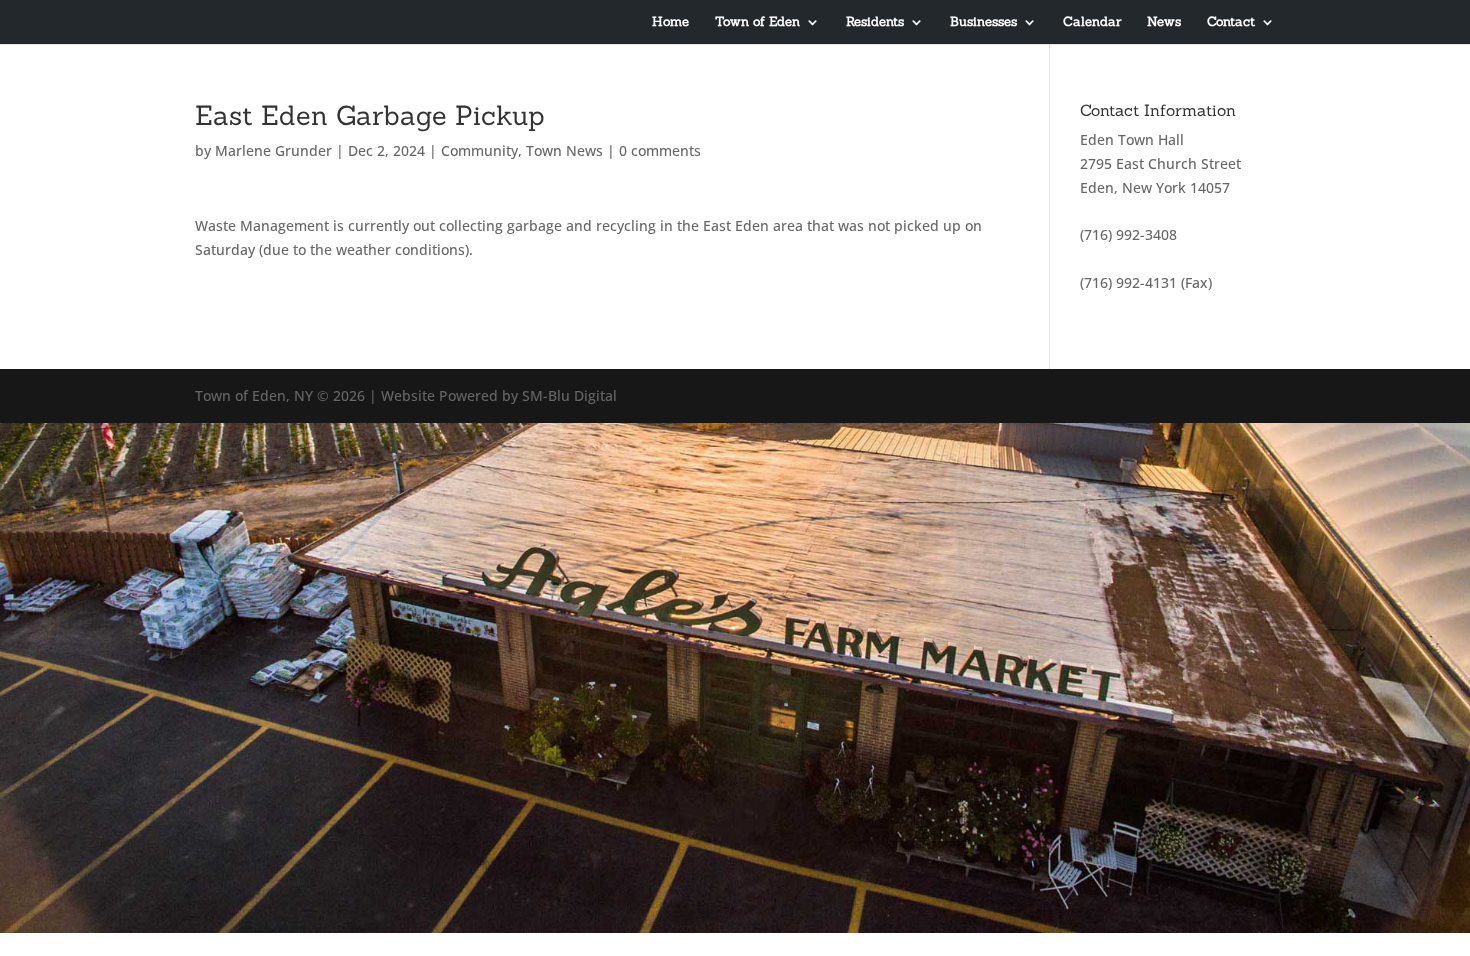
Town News (564, 150)
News (1164, 22)
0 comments (660, 150)
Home (670, 22)
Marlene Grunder (273, 150)
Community (479, 150)
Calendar (1092, 22)
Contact (1231, 22)
